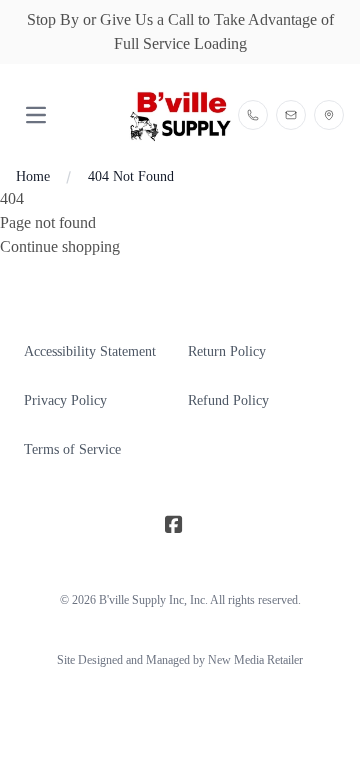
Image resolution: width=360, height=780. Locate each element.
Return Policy (227, 351)
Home (33, 176)
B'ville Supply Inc (141, 600)
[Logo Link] (179, 115)
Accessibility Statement (90, 351)
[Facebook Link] (174, 526)
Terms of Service (72, 449)
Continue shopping (60, 246)
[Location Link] (329, 115)
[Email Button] (291, 115)
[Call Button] (253, 115)
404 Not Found (131, 176)
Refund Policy (228, 400)
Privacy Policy (65, 400)
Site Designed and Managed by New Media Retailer (180, 660)
